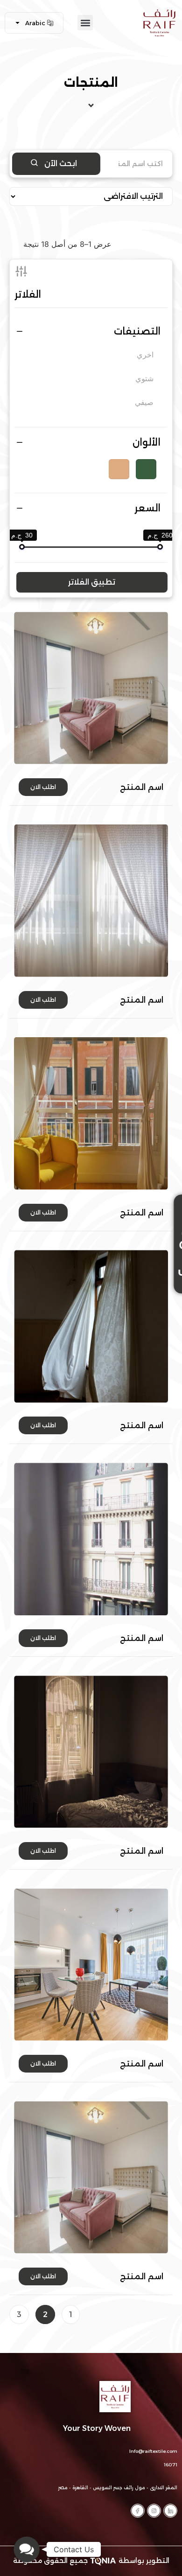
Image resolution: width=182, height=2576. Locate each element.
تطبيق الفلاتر (92, 582)
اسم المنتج (142, 787)
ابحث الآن (60, 164)
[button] (85, 23)
